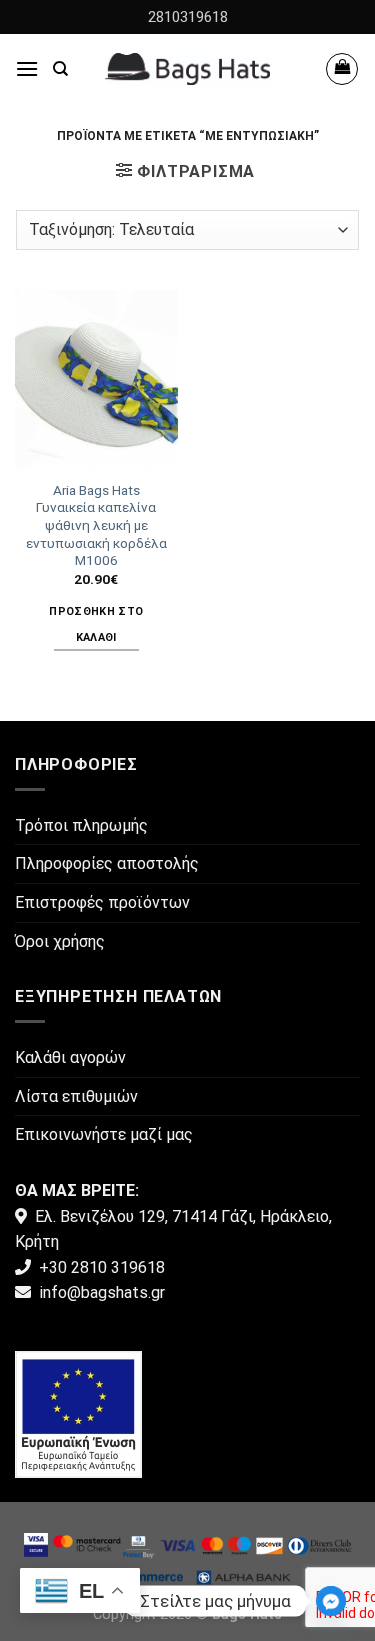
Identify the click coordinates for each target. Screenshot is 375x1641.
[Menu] (27, 68)
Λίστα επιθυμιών (76, 1096)
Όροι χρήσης (60, 941)
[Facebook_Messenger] (331, 1601)
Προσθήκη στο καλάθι (96, 624)
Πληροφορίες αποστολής (107, 863)
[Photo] (78, 1413)
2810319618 (188, 17)
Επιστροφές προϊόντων (102, 902)
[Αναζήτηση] (60, 69)
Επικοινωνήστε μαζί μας (104, 1134)
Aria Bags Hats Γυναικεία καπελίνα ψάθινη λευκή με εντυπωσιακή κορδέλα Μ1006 (96, 525)
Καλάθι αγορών (70, 1057)
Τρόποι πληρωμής (81, 825)
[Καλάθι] (342, 69)
